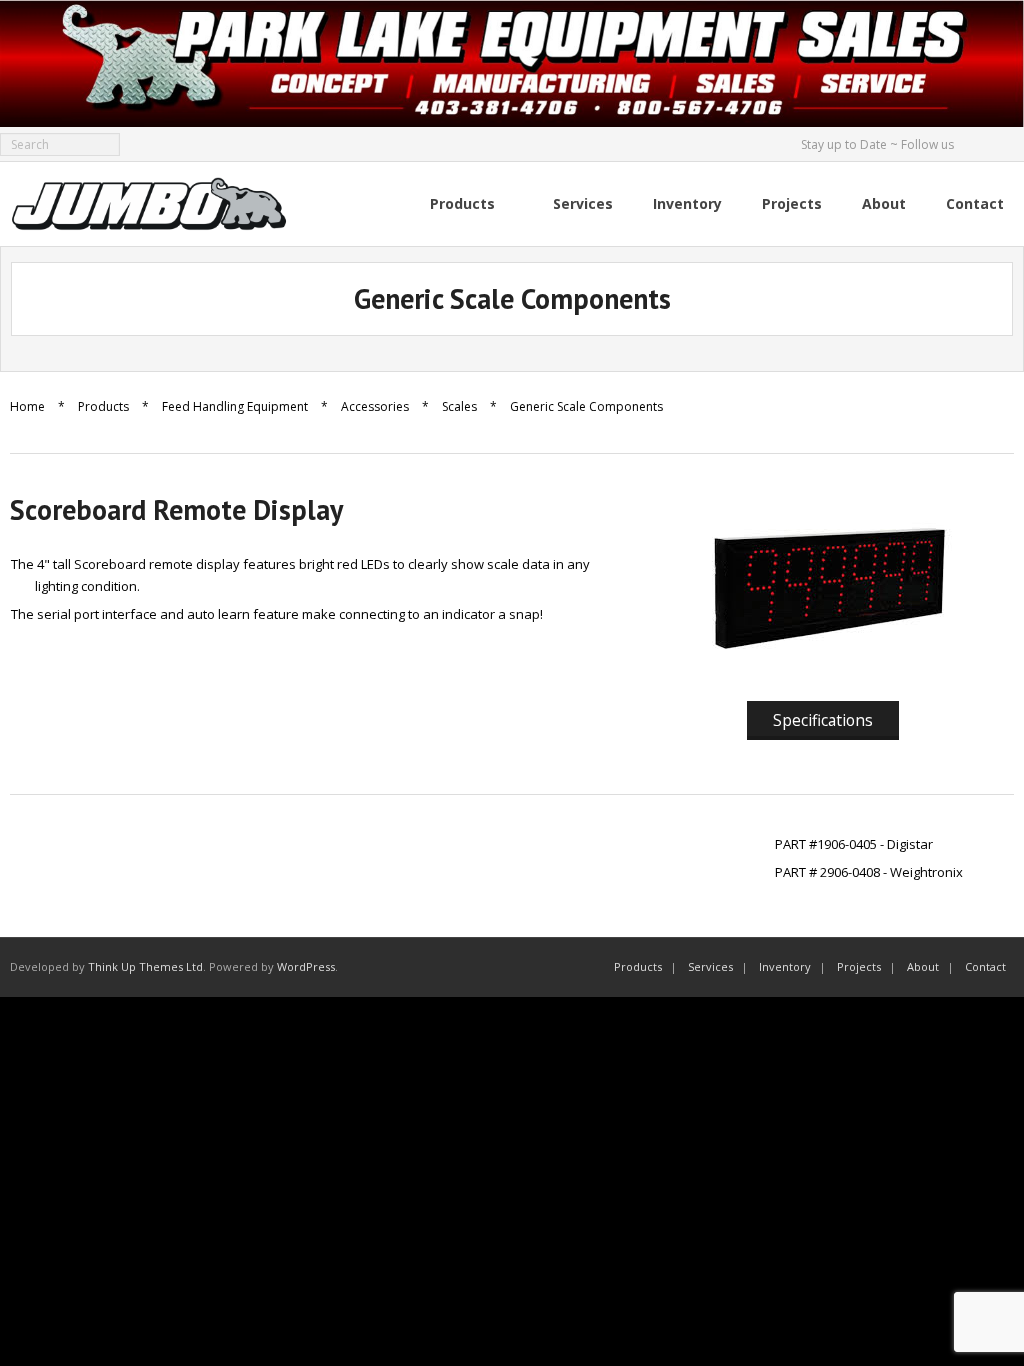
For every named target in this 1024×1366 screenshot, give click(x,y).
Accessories (375, 406)
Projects (859, 966)
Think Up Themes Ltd (145, 966)
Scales (459, 406)
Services (710, 966)
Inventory (785, 966)
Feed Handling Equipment (235, 406)
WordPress (306, 966)
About (923, 966)
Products (103, 406)
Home (27, 406)
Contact (985, 966)
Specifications (823, 720)
